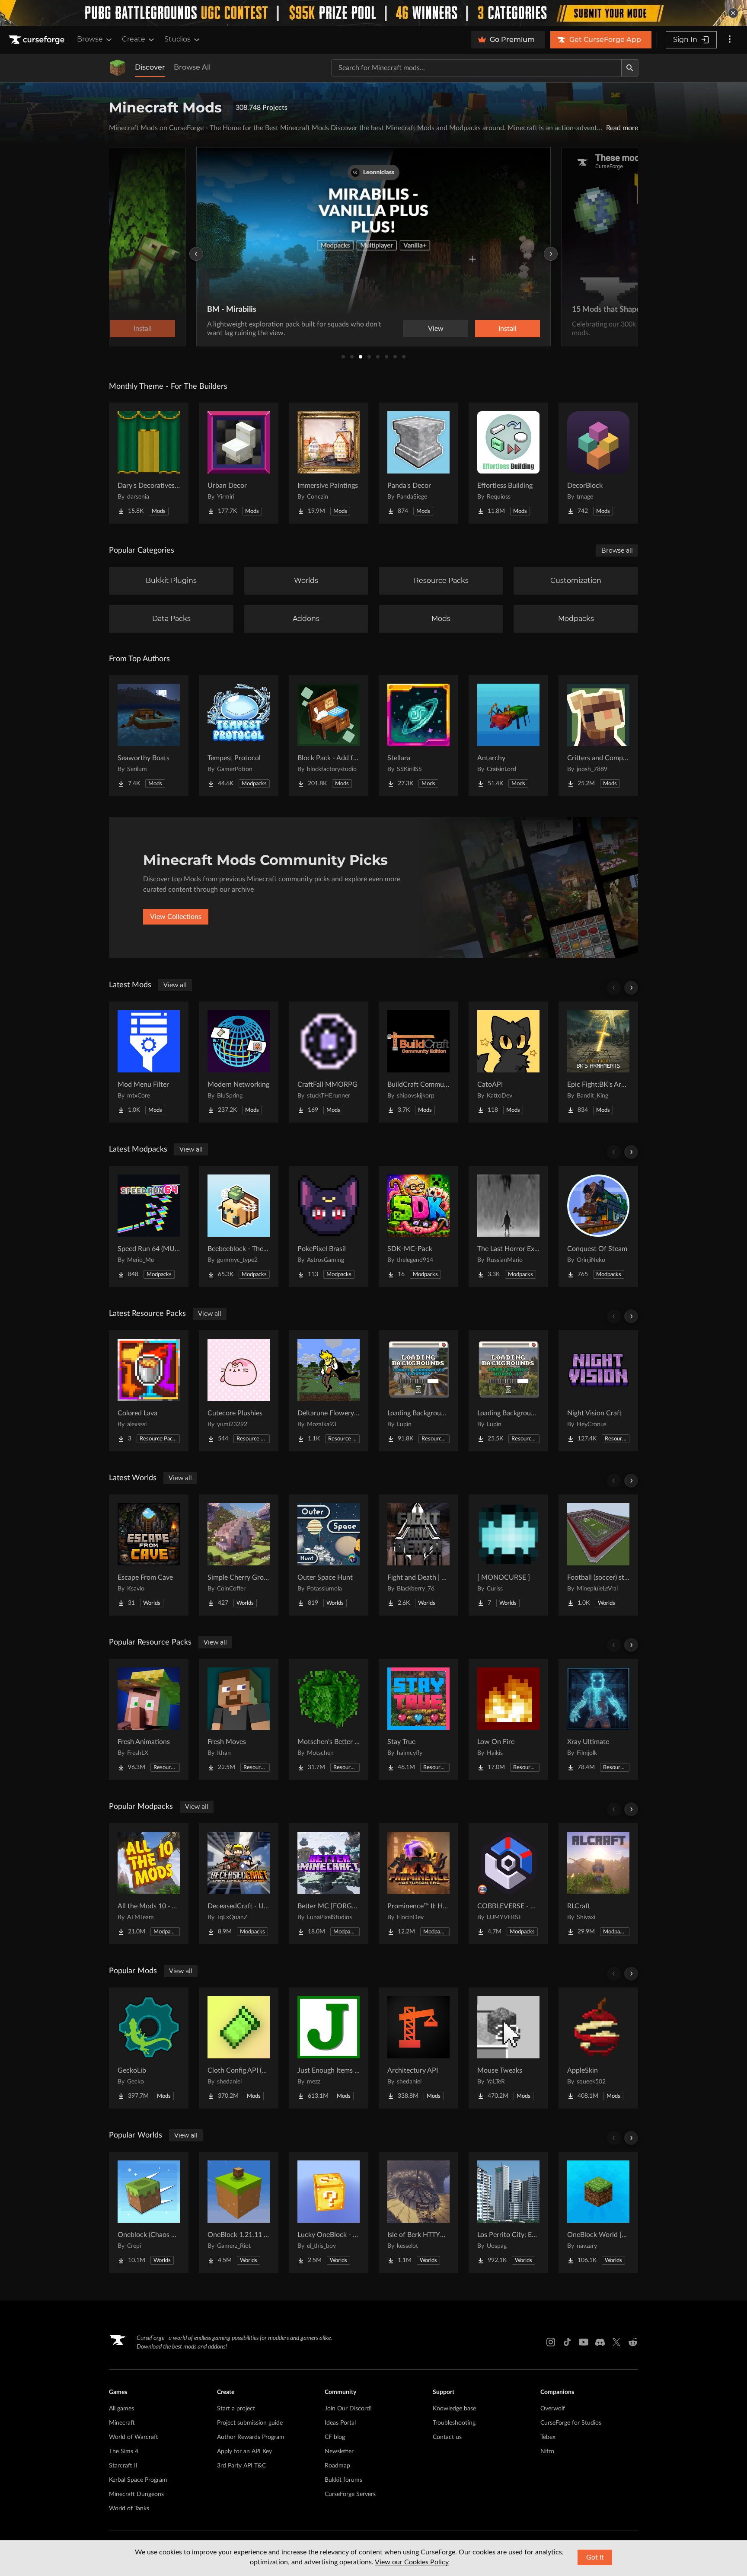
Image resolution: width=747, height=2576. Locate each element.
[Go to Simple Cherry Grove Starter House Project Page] (239, 1555)
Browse (90, 39)
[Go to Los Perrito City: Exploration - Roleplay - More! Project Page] (508, 2212)
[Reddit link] (633, 2342)
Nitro (547, 2451)
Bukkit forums (343, 2480)
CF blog (335, 2437)
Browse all (617, 550)
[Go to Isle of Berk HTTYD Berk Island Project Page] (418, 2212)
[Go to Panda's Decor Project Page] (418, 463)
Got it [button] (595, 2557)
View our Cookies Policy (412, 2562)
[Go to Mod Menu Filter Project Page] (149, 1062)
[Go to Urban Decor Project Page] (239, 463)
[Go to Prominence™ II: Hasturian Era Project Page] (418, 1884)
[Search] (630, 68)
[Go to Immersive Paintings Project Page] (329, 463)
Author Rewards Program (251, 2437)
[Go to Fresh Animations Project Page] (149, 1719)
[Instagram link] (551, 2342)
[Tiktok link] (567, 2342)
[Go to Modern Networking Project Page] (239, 1062)
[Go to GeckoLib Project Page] (149, 2048)
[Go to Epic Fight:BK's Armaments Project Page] (598, 1062)
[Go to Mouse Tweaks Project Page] (508, 2048)
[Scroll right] (631, 988)
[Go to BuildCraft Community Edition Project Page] (418, 1062)
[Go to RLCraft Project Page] (598, 1884)
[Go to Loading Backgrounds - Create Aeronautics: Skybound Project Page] (418, 1391)
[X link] (616, 2342)
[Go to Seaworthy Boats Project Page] (149, 736)
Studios (177, 39)
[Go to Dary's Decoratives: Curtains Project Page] (149, 463)
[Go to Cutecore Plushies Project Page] (239, 1391)
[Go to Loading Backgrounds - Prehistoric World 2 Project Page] (508, 1391)
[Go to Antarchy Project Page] (508, 736)
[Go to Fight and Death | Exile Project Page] (418, 1555)
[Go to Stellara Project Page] (418, 736)
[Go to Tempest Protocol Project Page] (239, 736)
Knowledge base (454, 2409)
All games (121, 2409)
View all (175, 985)
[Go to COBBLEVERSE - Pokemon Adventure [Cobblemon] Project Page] (508, 1884)
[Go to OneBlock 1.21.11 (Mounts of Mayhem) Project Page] (239, 2212)
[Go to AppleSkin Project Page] (598, 2048)
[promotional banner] (373, 13)
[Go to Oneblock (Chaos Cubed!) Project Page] (149, 2212)
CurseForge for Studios (571, 2423)
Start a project (236, 2409)
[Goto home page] (38, 40)
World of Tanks (129, 2509)
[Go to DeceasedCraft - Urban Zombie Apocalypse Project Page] (239, 1884)
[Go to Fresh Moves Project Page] (239, 1719)
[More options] (730, 40)
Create (134, 39)
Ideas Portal (340, 2423)
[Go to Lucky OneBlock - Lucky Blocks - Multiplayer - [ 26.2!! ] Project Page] (329, 2212)
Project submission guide (250, 2423)
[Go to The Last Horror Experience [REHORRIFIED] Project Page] (508, 1226)
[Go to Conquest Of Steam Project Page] (598, 1226)
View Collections (176, 917)
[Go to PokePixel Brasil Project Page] (329, 1226)
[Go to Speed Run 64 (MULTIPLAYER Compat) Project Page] (149, 1226)
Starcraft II (123, 2466)
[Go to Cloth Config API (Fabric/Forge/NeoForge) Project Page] (239, 2048)
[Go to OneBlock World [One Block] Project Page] (598, 2212)
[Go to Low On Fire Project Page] (508, 1719)
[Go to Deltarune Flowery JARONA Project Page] (329, 1391)
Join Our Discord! (348, 2409)
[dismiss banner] (733, 13)
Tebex (548, 2437)
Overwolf (553, 2409)
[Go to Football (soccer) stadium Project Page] (598, 1555)
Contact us (447, 2437)
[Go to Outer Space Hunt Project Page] (329, 1555)
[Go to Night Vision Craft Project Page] (598, 1391)
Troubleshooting (454, 2423)
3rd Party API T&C (241, 2466)
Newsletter (339, 2451)
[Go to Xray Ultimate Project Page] (598, 1719)
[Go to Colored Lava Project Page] (149, 1391)
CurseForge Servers (350, 2494)
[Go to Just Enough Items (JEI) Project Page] (329, 2048)
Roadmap (337, 2466)
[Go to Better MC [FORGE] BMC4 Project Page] (329, 1884)
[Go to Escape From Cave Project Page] (149, 1555)
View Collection (485, 329)
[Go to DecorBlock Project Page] (598, 463)
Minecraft (122, 2423)
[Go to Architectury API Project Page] (418, 2048)
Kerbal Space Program (138, 2480)
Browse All (192, 67)
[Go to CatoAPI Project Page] (508, 1062)
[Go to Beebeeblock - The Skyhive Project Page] (239, 1226)
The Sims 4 (124, 2451)
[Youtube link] (584, 2342)
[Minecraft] (118, 68)
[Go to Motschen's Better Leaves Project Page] (329, 1719)
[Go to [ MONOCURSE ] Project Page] (508, 1555)
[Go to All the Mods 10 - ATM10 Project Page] (149, 1884)
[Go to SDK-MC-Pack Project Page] (418, 1226)
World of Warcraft (134, 2437)
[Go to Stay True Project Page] (418, 1719)
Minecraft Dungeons (136, 2494)
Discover (150, 67)
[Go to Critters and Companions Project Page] (598, 736)
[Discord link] (600, 2342)
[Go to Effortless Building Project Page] (508, 463)
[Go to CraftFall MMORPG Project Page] (329, 1062)
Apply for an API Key (244, 2451)
